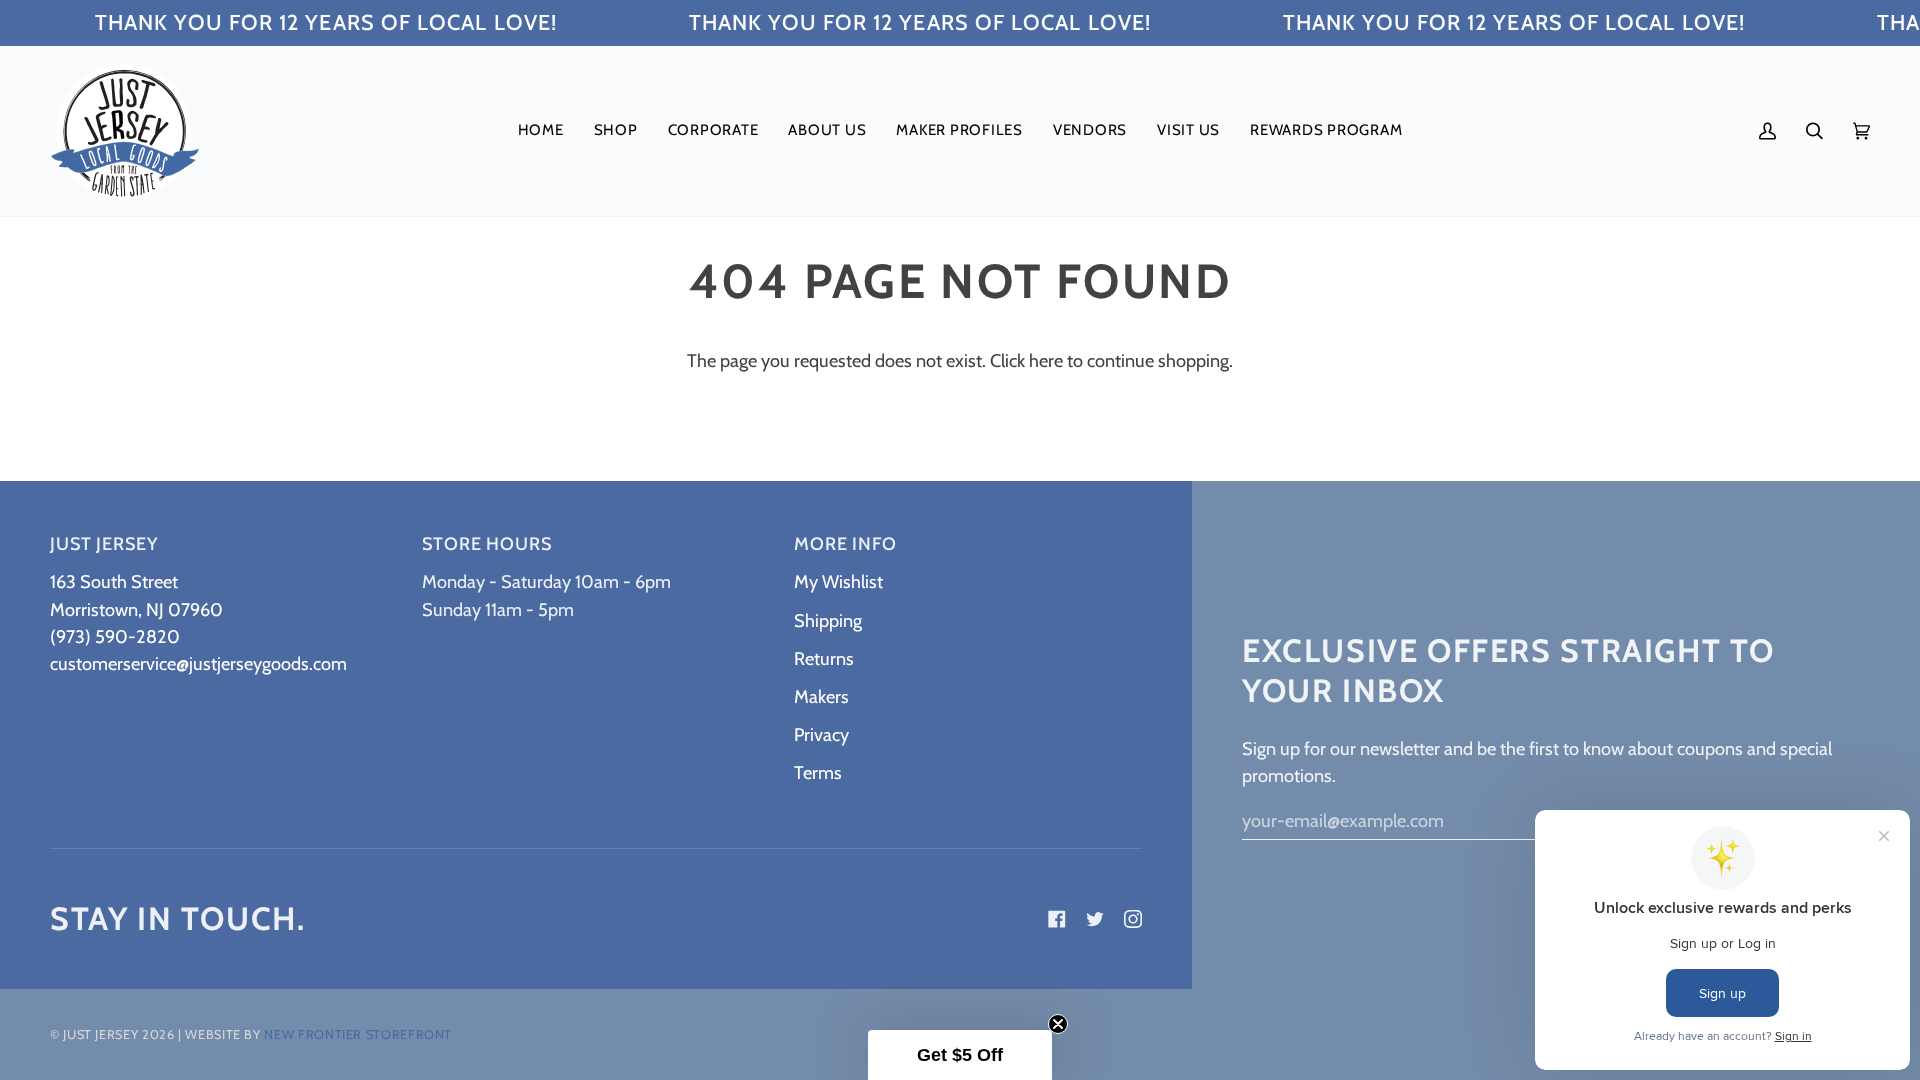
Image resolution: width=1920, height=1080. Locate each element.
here (1046, 360)
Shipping (828, 620)
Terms (818, 772)
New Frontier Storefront (358, 1034)
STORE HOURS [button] (487, 544)
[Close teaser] (1058, 1024)
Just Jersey (100, 1034)
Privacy (821, 734)
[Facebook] (1057, 919)
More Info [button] (845, 544)
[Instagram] (1133, 919)
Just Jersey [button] (104, 544)
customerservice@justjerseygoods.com (198, 663)
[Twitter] (1095, 919)
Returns (824, 658)
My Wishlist (838, 581)
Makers (821, 696)
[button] (616, 131)
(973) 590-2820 (115, 636)
